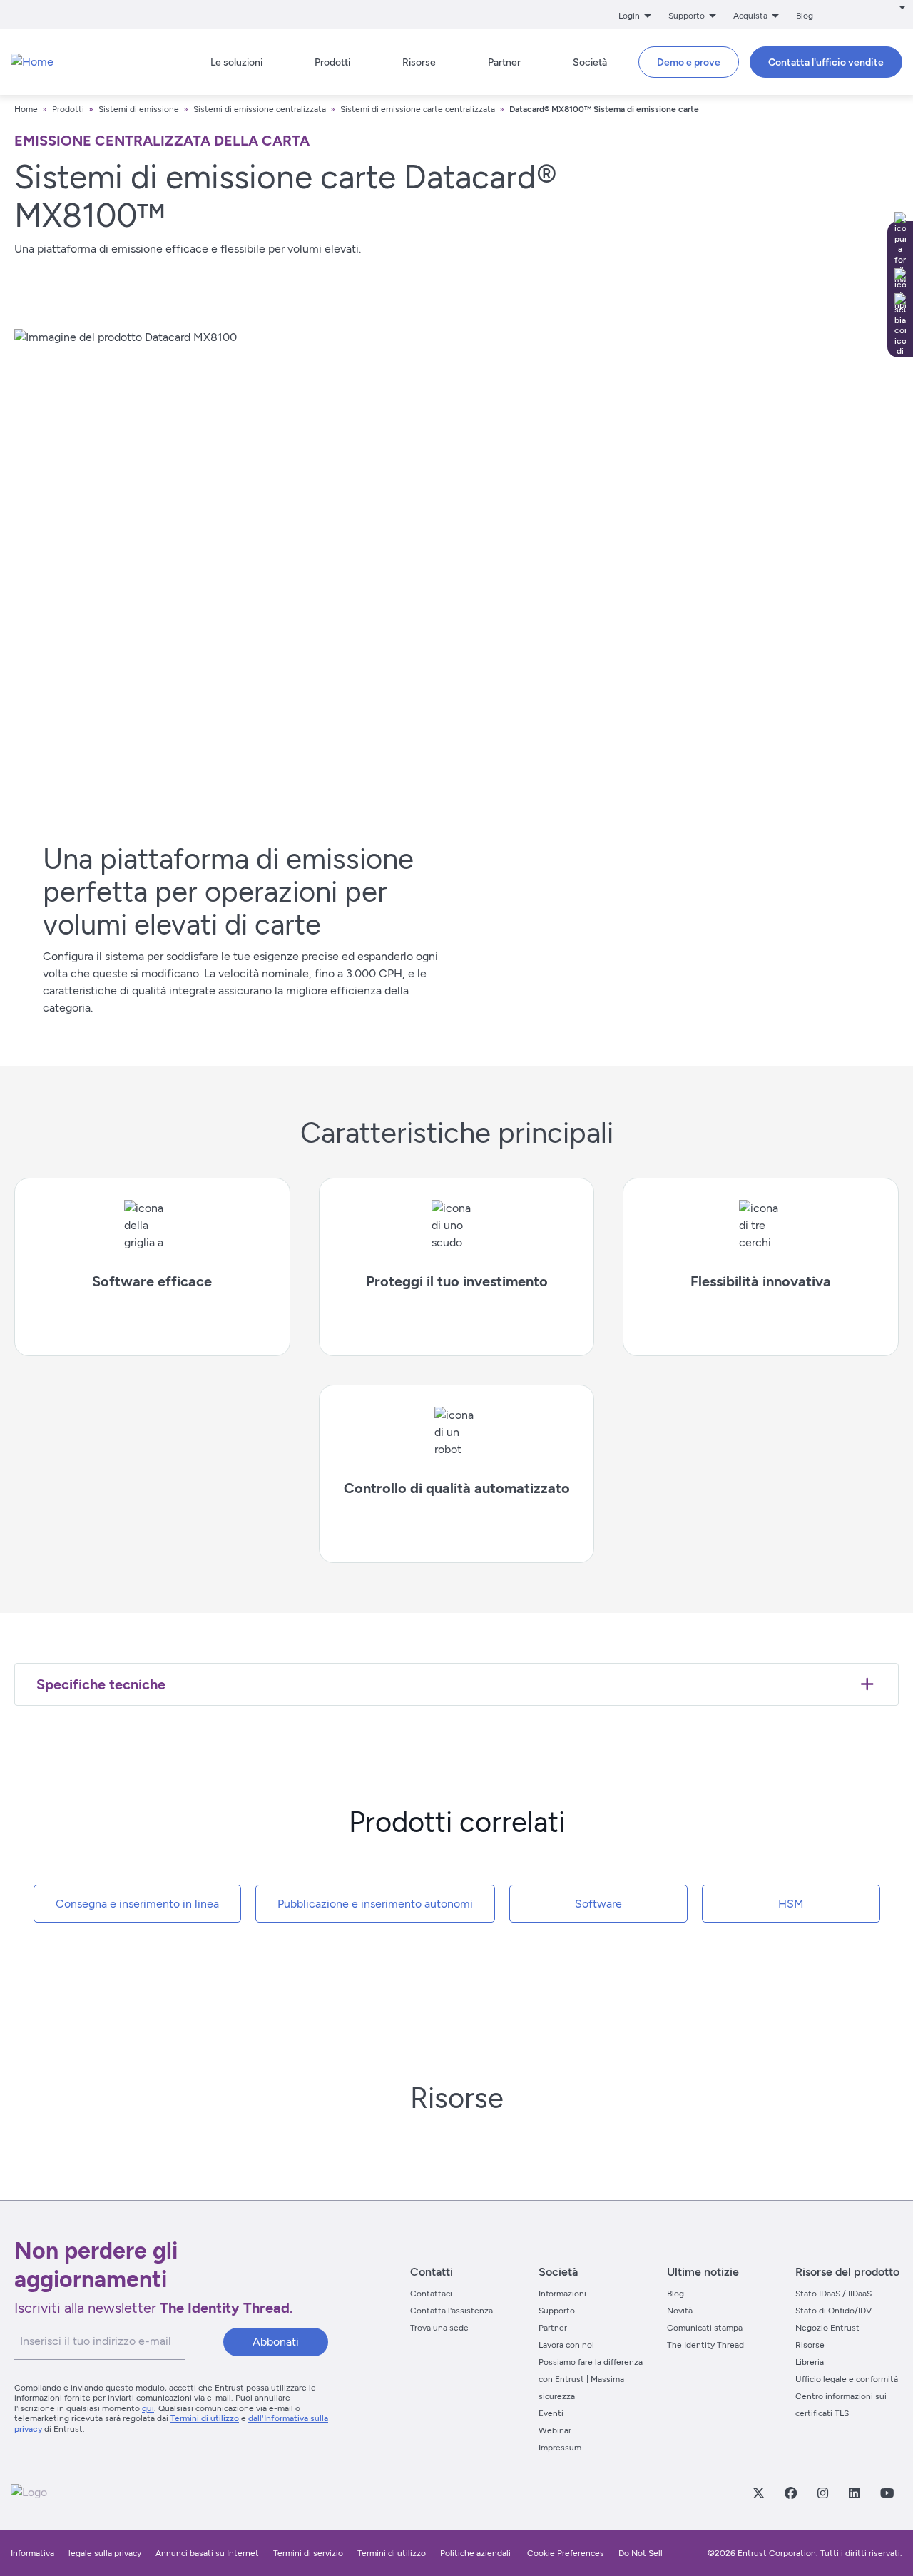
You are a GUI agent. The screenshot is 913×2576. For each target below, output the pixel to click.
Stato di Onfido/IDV (833, 2311)
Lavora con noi (566, 2345)
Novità (680, 2311)
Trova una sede (439, 2328)
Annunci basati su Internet (207, 2553)
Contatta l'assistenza (452, 2311)
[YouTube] (887, 2493)
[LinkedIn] (854, 2493)
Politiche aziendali (476, 2553)
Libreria (810, 2362)
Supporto (557, 2311)
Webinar (555, 2430)
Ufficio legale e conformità (847, 2379)
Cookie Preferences (566, 2553)
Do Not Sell (641, 2553)
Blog (805, 16)
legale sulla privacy (105, 2553)
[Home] (32, 62)
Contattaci (431, 2294)
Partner (553, 2328)
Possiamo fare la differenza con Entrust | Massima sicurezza (591, 2379)
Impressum (560, 2448)
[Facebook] (790, 2493)
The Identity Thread (705, 2345)
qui (148, 2408)
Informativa (32, 2553)
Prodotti (69, 109)
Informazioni (562, 2294)
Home (26, 109)
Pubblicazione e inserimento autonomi (375, 1904)
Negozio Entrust (827, 2328)
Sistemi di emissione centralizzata (260, 109)
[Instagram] (822, 2493)
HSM (791, 1904)
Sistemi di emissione (139, 109)
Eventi (551, 2413)
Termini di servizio (308, 2553)
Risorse (810, 2345)
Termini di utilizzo (205, 2418)
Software (598, 1904)
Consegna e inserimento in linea (137, 1904)
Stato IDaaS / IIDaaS (833, 2294)
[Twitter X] (758, 2493)
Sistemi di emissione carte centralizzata (418, 109)
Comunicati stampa (705, 2328)
